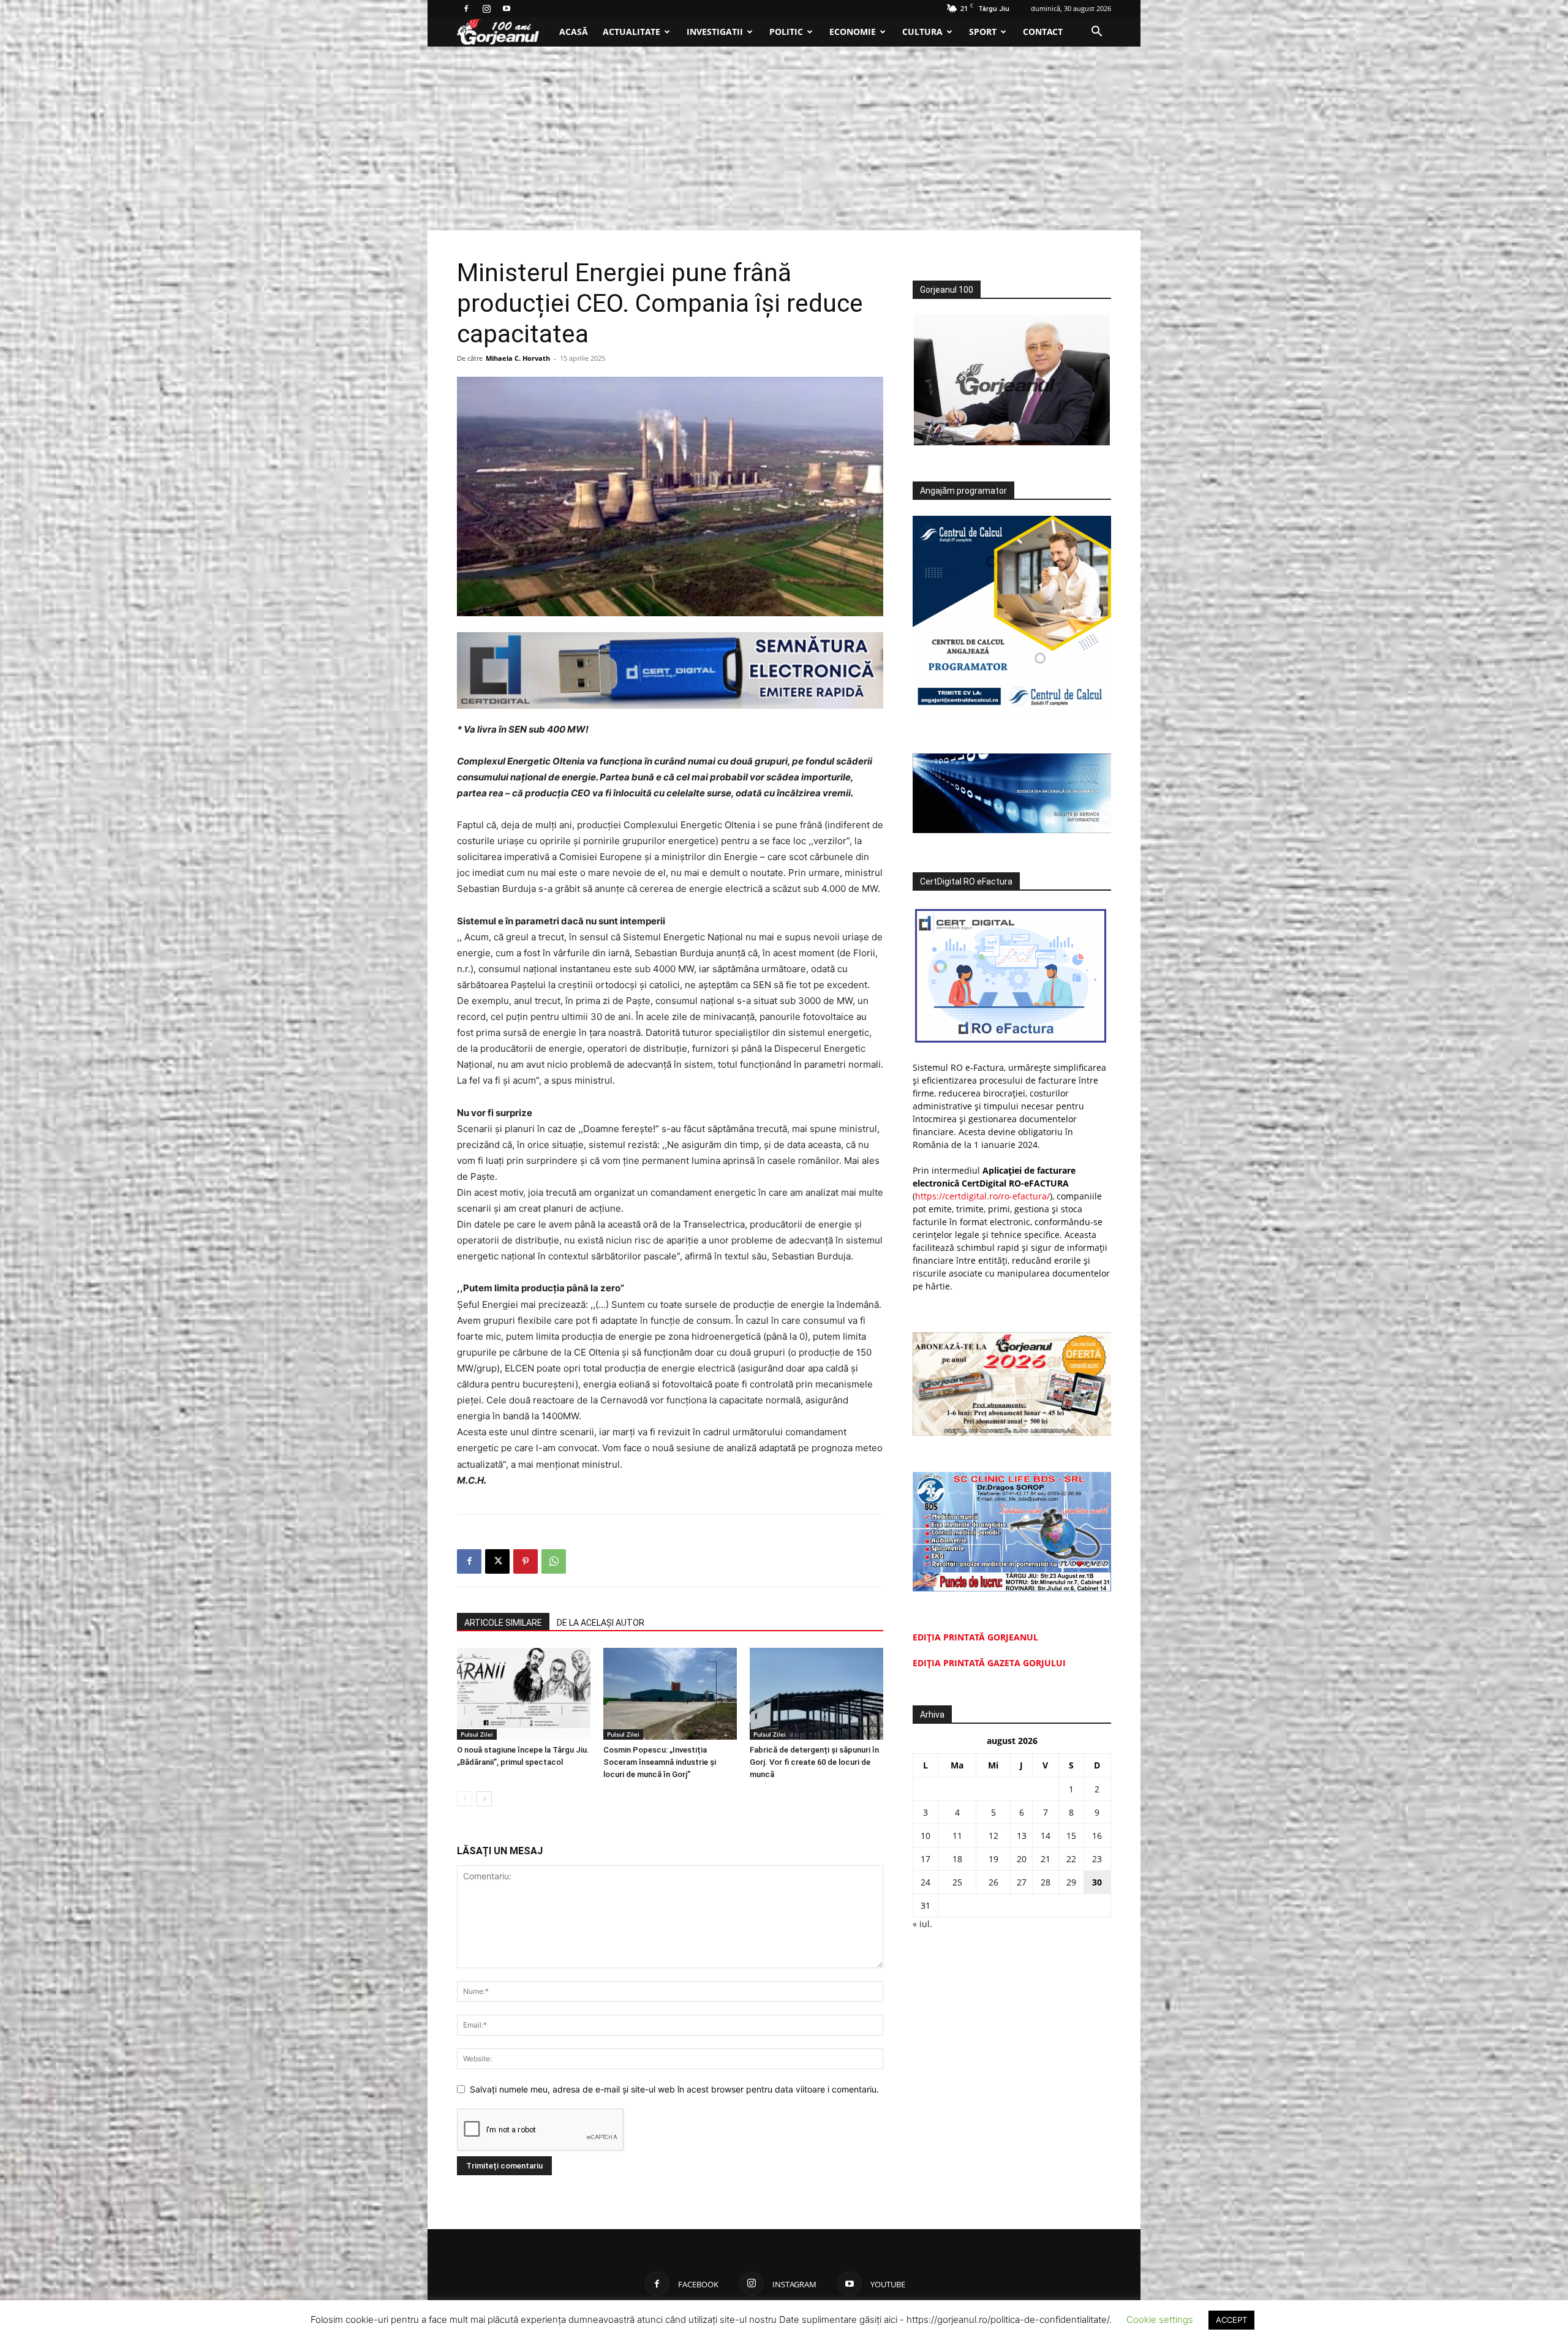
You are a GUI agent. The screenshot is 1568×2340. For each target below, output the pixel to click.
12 (993, 1836)
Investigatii (715, 32)
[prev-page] (465, 1799)
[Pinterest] (526, 1561)
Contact (1043, 32)
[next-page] (484, 1799)
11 (957, 1836)
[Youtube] (507, 9)
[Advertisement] (784, 138)
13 (1022, 1836)
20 (1022, 1859)
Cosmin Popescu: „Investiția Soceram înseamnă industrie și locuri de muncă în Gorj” (660, 1762)
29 (1071, 1882)
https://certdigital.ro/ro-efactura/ (982, 1196)
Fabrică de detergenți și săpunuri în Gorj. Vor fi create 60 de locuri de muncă (814, 1762)
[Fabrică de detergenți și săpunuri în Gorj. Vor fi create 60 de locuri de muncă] (816, 1694)
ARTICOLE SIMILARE (503, 1623)
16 (1097, 1836)
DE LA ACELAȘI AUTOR (601, 1623)
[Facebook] (466, 9)
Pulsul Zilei (477, 1734)
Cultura (922, 32)
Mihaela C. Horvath (518, 358)
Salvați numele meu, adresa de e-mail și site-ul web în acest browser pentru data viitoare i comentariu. (674, 2089)
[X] (497, 1561)
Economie (853, 32)
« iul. (922, 1924)
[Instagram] (486, 9)
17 (925, 1859)
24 (925, 1882)
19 (993, 1859)
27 (1022, 1882)
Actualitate (631, 32)
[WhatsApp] (554, 1561)
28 (1046, 1882)
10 (925, 1836)
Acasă (574, 32)
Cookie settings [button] (1160, 2319)
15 (1071, 1836)
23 (1097, 1859)
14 (1046, 1836)
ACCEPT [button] (1231, 2320)
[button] (1096, 33)
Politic (786, 32)
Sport (983, 32)
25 (957, 1882)
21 (1046, 1859)
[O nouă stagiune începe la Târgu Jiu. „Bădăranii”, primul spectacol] (524, 1694)
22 (1071, 1859)
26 (993, 1882)
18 (957, 1859)
